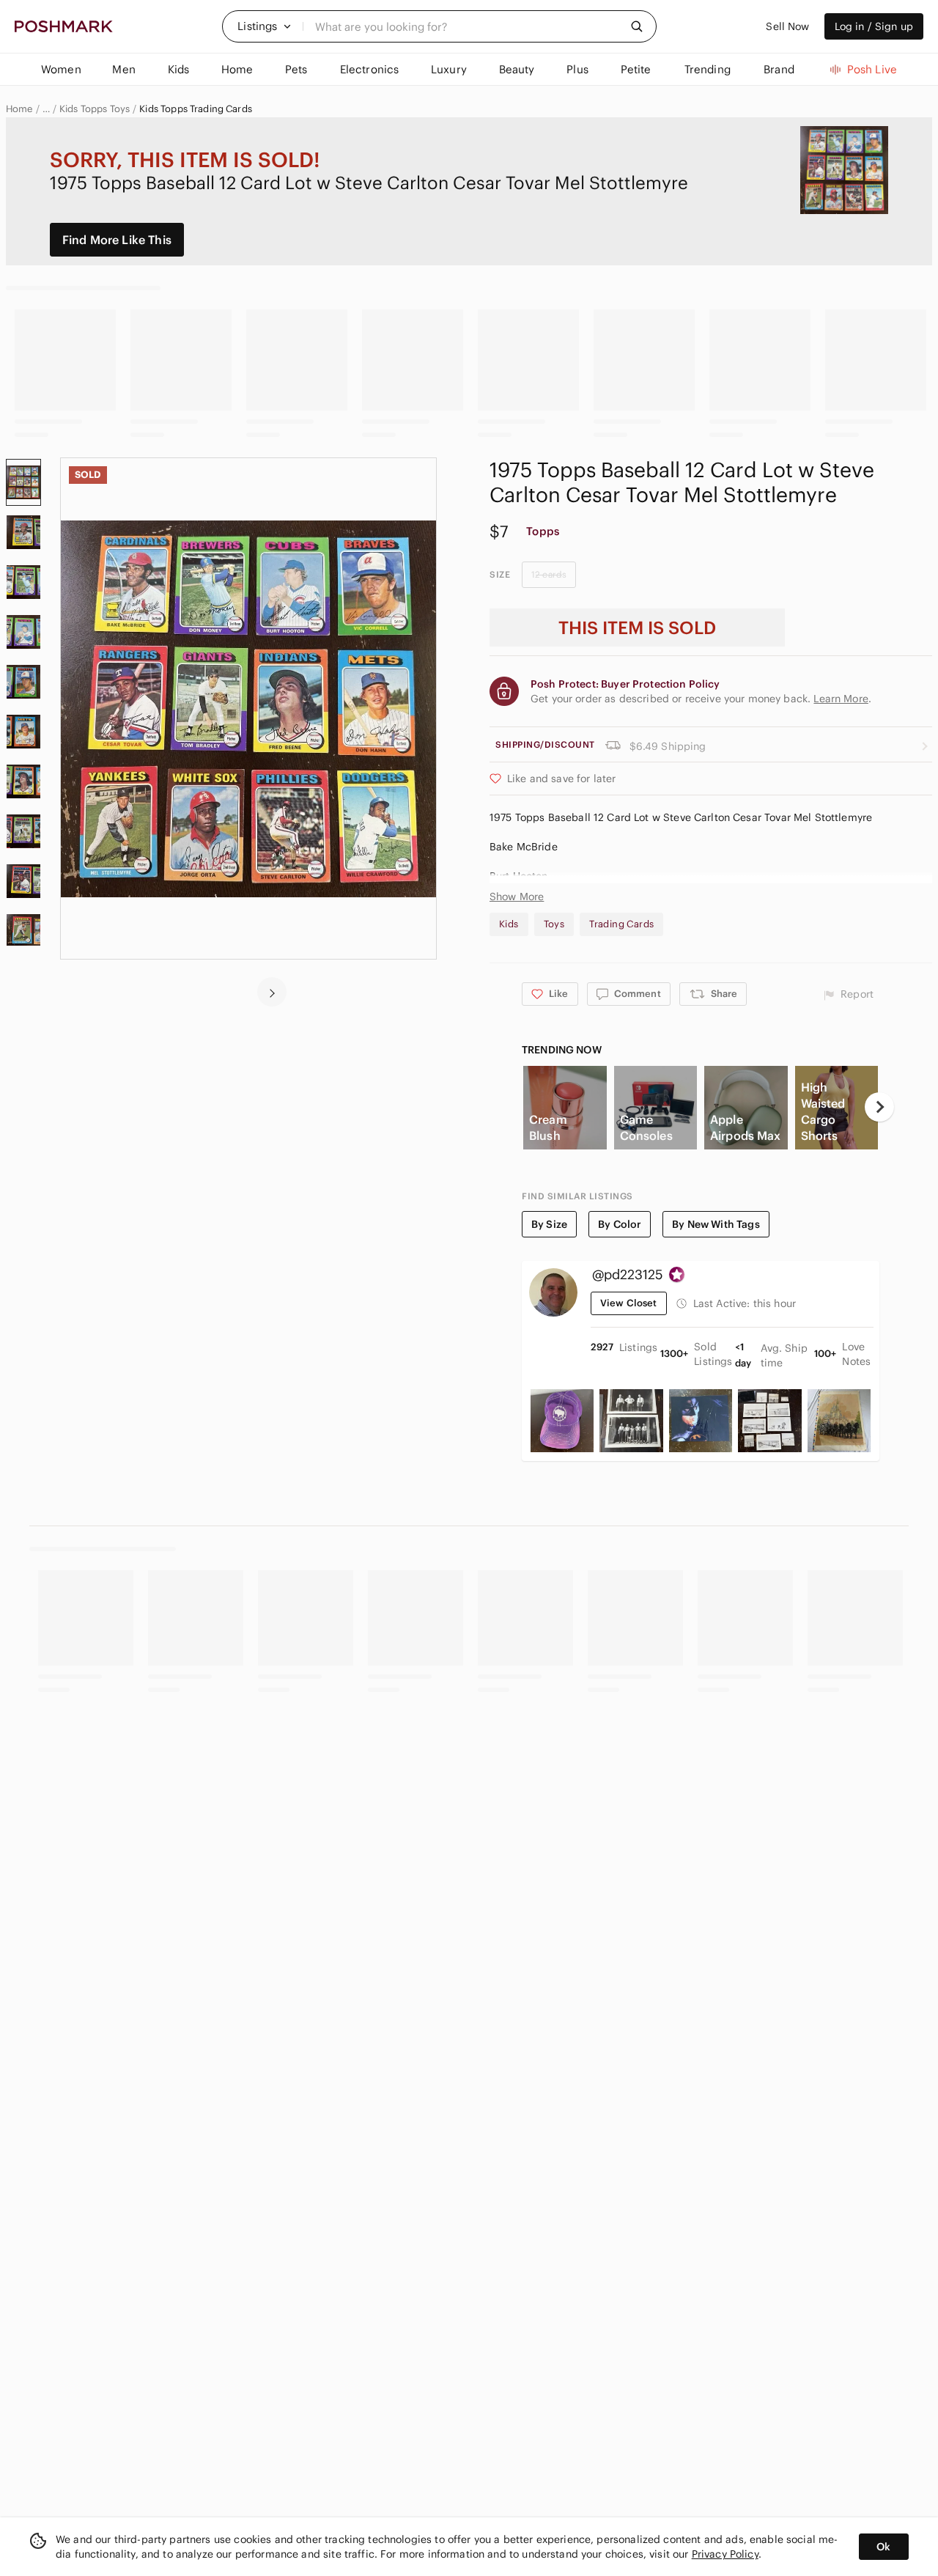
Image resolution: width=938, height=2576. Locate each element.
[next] (272, 992)
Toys (554, 924)
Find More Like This (117, 240)
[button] (265, 26)
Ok (883, 2547)
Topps (543, 531)
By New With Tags (716, 1224)
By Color (620, 1224)
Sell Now (787, 26)
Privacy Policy (725, 2554)
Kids (509, 924)
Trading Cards (621, 924)
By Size (549, 1224)
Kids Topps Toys (95, 109)
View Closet (629, 1303)
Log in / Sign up (874, 26)
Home (19, 109)
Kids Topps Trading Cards (196, 109)
